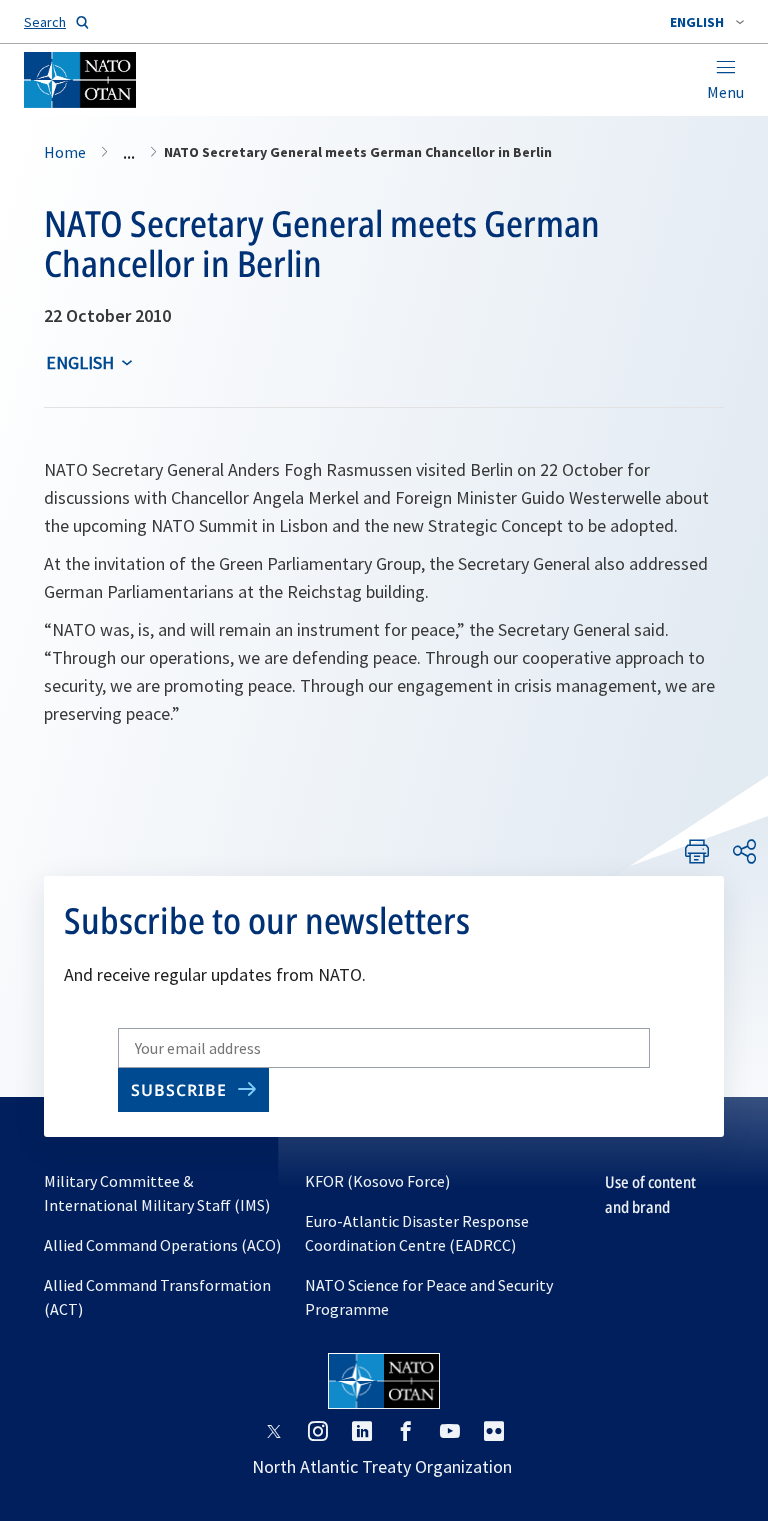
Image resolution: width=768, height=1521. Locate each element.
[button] (707, 22)
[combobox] (707, 22)
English (80, 362)
